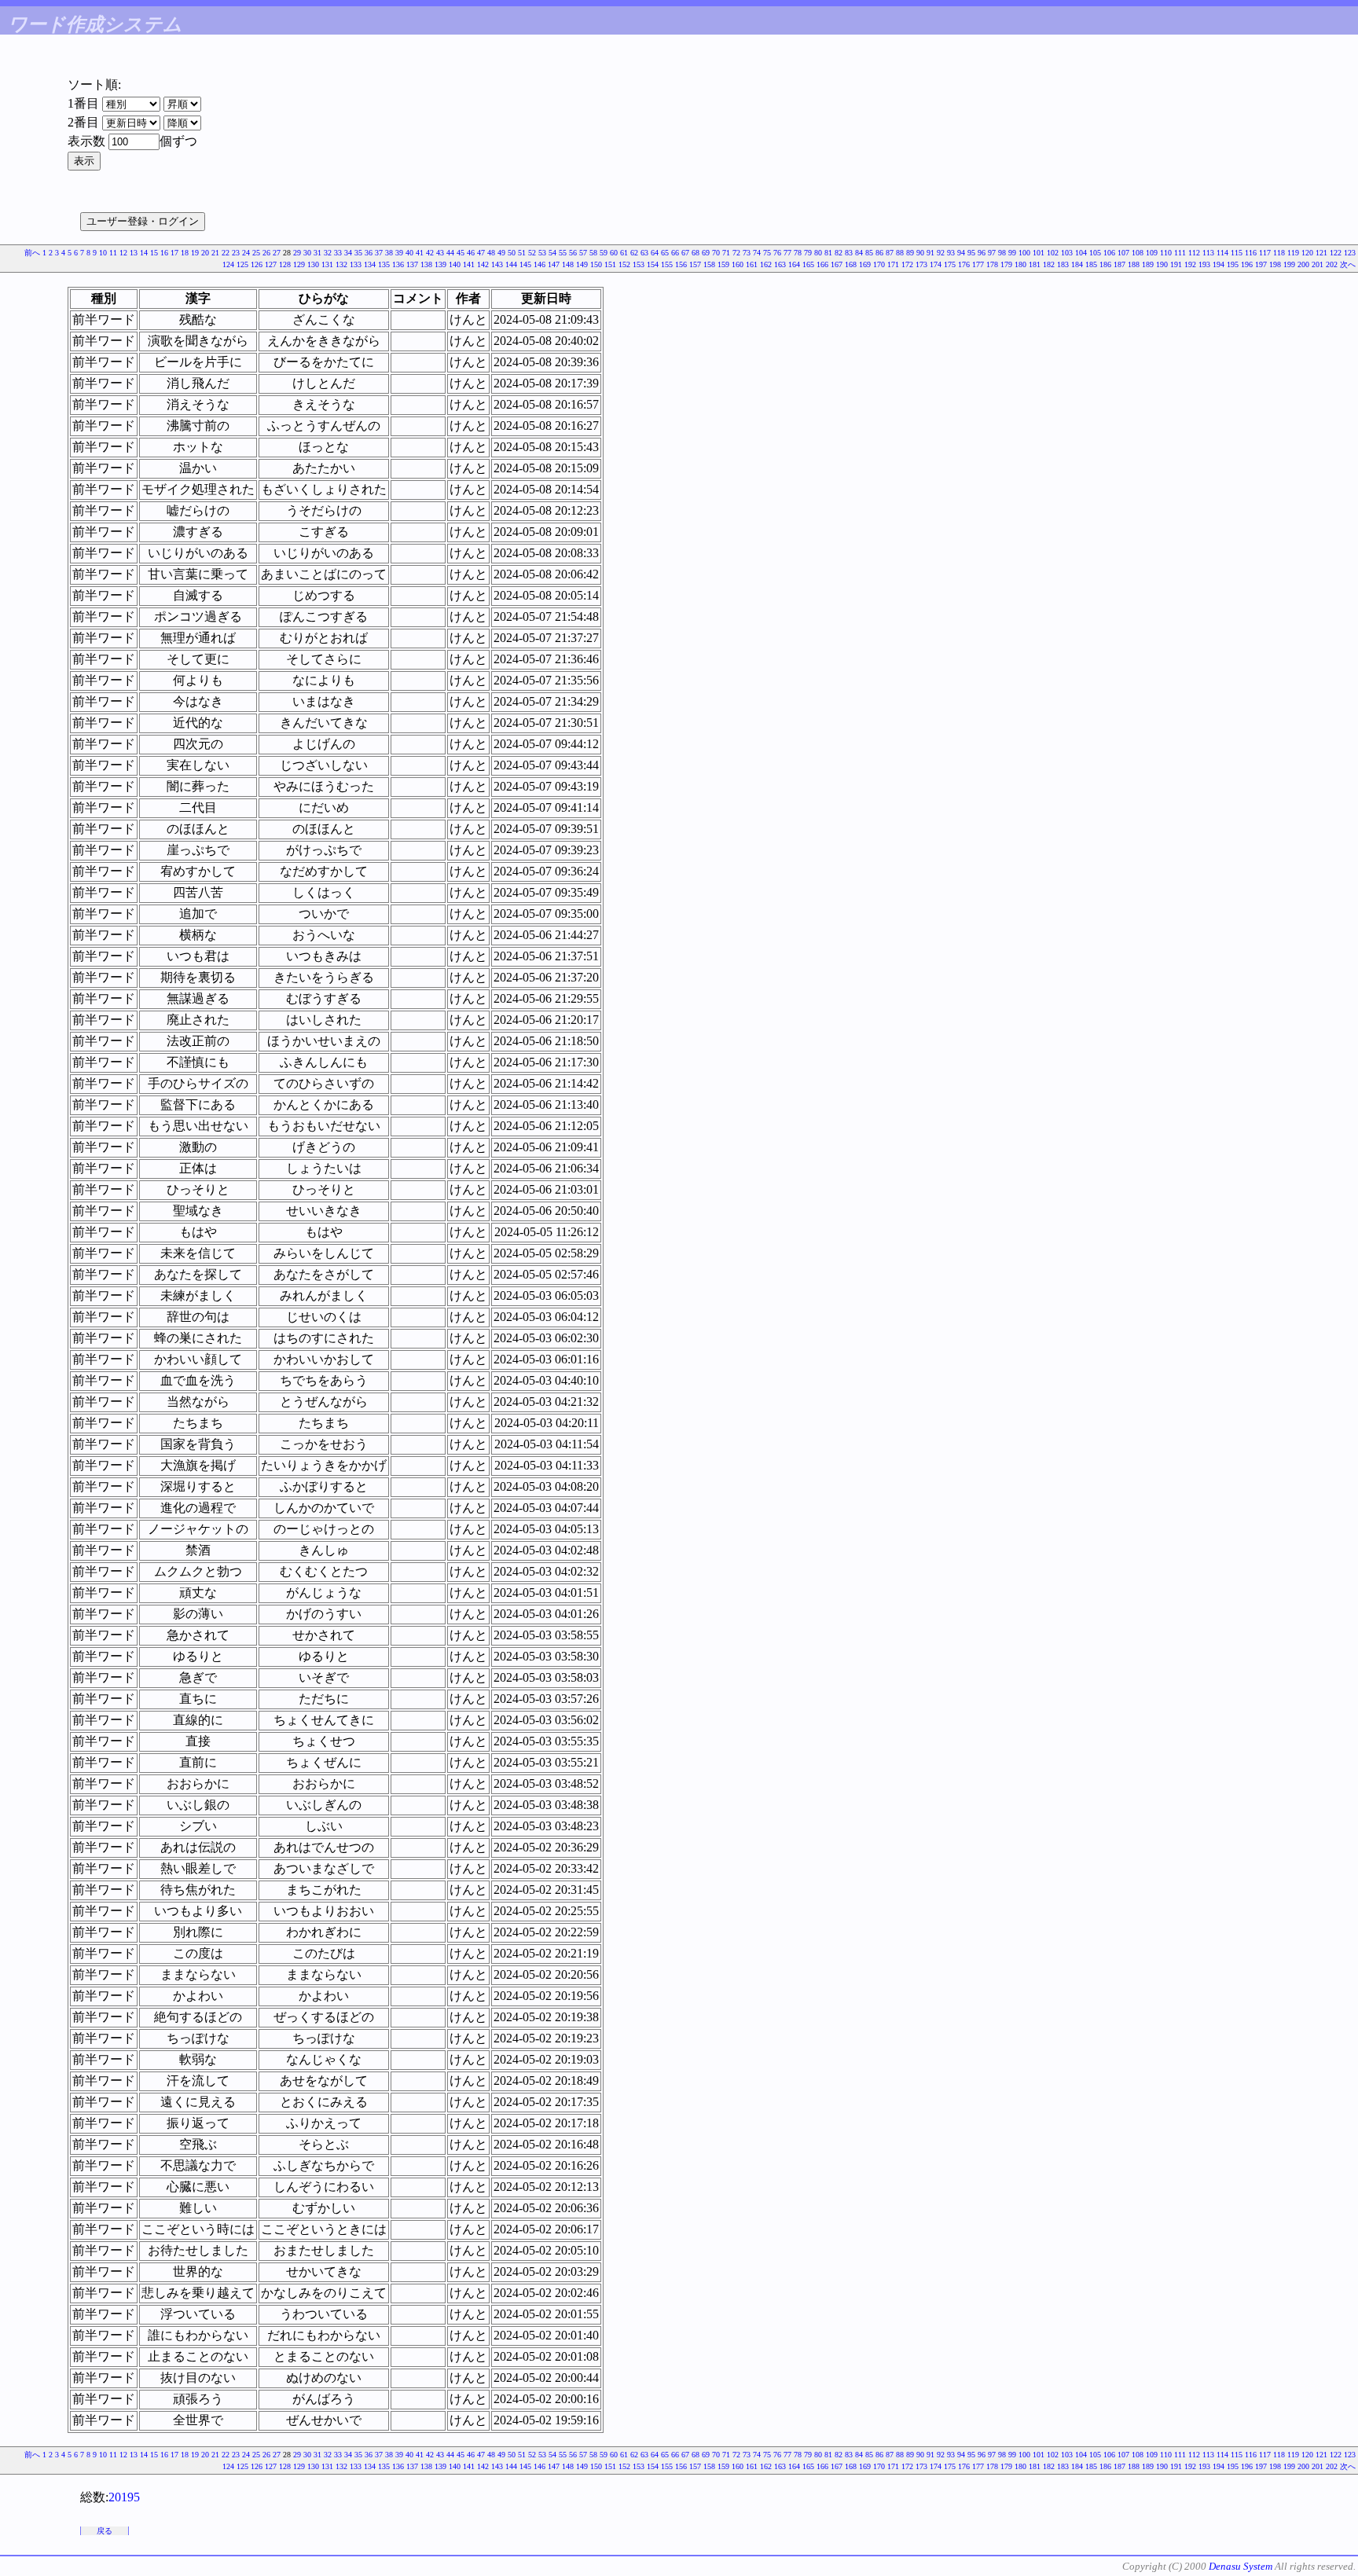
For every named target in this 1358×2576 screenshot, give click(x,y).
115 (1237, 253)
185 (1091, 264)
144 (511, 264)
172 (907, 264)
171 (893, 264)
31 (317, 253)
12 (123, 253)
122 (1336, 253)
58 (593, 253)
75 (767, 253)
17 (174, 253)
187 (1119, 264)
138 (426, 264)
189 (1148, 264)
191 (1176, 264)
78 (798, 253)
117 (1265, 253)
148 (568, 264)
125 (242, 264)
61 (624, 253)
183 (1063, 264)
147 (554, 264)
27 (277, 253)
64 (655, 253)
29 (297, 253)
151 (610, 264)
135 (384, 264)
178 (992, 264)
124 (228, 264)
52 (532, 253)
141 (469, 264)
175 (950, 264)
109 (1152, 253)
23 (236, 253)
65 (665, 253)
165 (808, 264)
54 (552, 253)
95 (971, 253)
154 (653, 264)
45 (461, 253)
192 (1190, 264)
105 (1095, 253)
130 (313, 264)
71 (726, 253)
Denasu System (1241, 2566)
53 (542, 253)
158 (709, 264)
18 (185, 253)
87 (890, 253)
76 (777, 253)
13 (134, 253)
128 (285, 264)
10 (103, 253)
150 (596, 264)
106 (1109, 253)
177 (978, 264)
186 (1105, 264)
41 (420, 253)
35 (358, 253)
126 (257, 264)
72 (736, 253)
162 (766, 264)
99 (1012, 253)
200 (1303, 264)
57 (583, 253)
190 (1162, 264)
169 (865, 264)
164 (794, 264)
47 (481, 253)
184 (1077, 264)
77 (787, 253)
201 (1318, 264)
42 (430, 253)
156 (681, 264)
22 (226, 253)
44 (450, 253)
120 (1307, 253)
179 (1006, 264)
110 (1166, 253)
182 (1049, 264)
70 (716, 253)
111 (1180, 253)
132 (341, 264)
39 (399, 253)
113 (1208, 253)
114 (1222, 253)
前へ (32, 253)
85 (869, 253)
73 (747, 253)
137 (412, 264)
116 (1251, 253)
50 (512, 253)
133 (356, 264)
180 (1020, 264)
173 (921, 264)
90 (920, 253)
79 (808, 253)
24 (246, 253)
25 (256, 253)
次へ (1348, 264)
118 (1279, 253)
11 (113, 253)
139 (440, 264)
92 (941, 253)
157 (695, 264)
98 (1002, 253)
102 (1053, 253)
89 (910, 253)
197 (1261, 264)
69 (706, 253)
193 (1204, 264)
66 (675, 253)
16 (164, 253)
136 (398, 264)
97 (992, 253)
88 (900, 253)
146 (540, 264)
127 (271, 264)
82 (839, 253)
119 (1293, 253)
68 (696, 253)
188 (1134, 264)
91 (930, 253)
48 (491, 253)
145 (525, 264)
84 (859, 253)
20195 (124, 2497)
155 (667, 264)
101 (1039, 253)
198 (1275, 264)
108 (1138, 253)
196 (1247, 264)
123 (1350, 253)
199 (1289, 264)
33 (338, 253)
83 (849, 253)
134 (370, 264)
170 (879, 264)
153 (639, 264)
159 (723, 264)
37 (379, 253)
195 (1233, 264)
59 (604, 253)
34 (348, 253)
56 (573, 253)
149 (582, 264)
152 (624, 264)
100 (1024, 253)
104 (1081, 253)
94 (961, 253)
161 (752, 264)
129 (299, 264)
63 (644, 253)
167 (837, 264)
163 (780, 264)
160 (738, 264)
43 (440, 253)
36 (369, 253)
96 (982, 253)
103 (1067, 253)
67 (685, 253)
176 (964, 264)
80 (818, 253)
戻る (105, 2531)
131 (327, 264)
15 (154, 253)
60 (614, 253)
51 (522, 253)
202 (1332, 264)
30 (307, 253)
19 (195, 253)
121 (1321, 253)
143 (497, 264)
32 (328, 253)
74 (757, 253)
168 (851, 264)
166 (822, 264)
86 (879, 253)
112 (1194, 253)
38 (389, 253)
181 (1035, 264)
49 (501, 253)
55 (563, 253)
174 (936, 264)
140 (455, 264)
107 (1123, 253)
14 (144, 253)
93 (951, 253)
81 (828, 253)
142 (483, 264)
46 (471, 253)
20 (205, 253)
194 (1219, 264)
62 (634, 253)
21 (215, 253)
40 (409, 253)
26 (266, 253)
